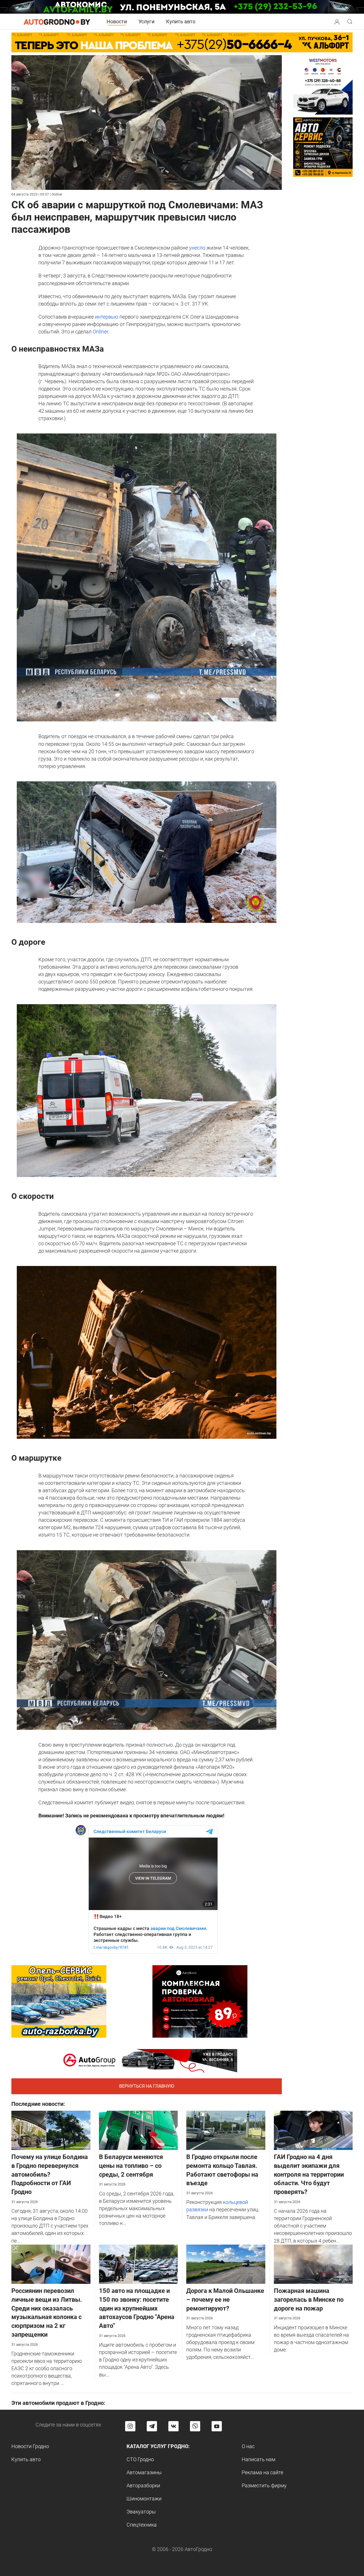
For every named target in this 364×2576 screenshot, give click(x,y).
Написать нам (258, 2459)
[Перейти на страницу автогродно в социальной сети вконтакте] (173, 2426)
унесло (197, 248)
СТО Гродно (140, 2459)
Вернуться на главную (147, 2086)
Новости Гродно (30, 2446)
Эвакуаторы (141, 2512)
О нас (248, 2446)
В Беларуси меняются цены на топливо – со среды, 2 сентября (131, 2166)
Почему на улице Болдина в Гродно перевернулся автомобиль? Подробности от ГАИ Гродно (50, 2174)
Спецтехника (142, 2525)
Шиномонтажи (144, 2499)
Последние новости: (38, 2104)
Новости (117, 21)
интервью (107, 317)
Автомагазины (144, 2472)
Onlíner (100, 332)
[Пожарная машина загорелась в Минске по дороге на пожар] (313, 2264)
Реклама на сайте (262, 2472)
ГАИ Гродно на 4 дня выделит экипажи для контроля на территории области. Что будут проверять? (309, 2174)
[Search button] (337, 22)
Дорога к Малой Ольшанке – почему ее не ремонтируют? (225, 2300)
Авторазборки (143, 2485)
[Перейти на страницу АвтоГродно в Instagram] (130, 2426)
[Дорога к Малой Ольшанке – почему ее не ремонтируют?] (226, 2264)
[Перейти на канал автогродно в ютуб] (217, 2426)
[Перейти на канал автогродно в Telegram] (152, 2426)
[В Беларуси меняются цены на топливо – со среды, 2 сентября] (138, 2130)
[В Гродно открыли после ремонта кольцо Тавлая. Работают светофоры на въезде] (226, 2130)
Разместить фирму (264, 2485)
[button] (337, 21)
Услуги (146, 21)
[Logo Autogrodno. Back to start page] (57, 21)
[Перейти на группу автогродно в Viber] (195, 2426)
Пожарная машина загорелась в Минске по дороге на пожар (309, 2300)
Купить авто (181, 21)
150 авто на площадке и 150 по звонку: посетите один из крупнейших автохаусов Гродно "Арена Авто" (137, 2308)
